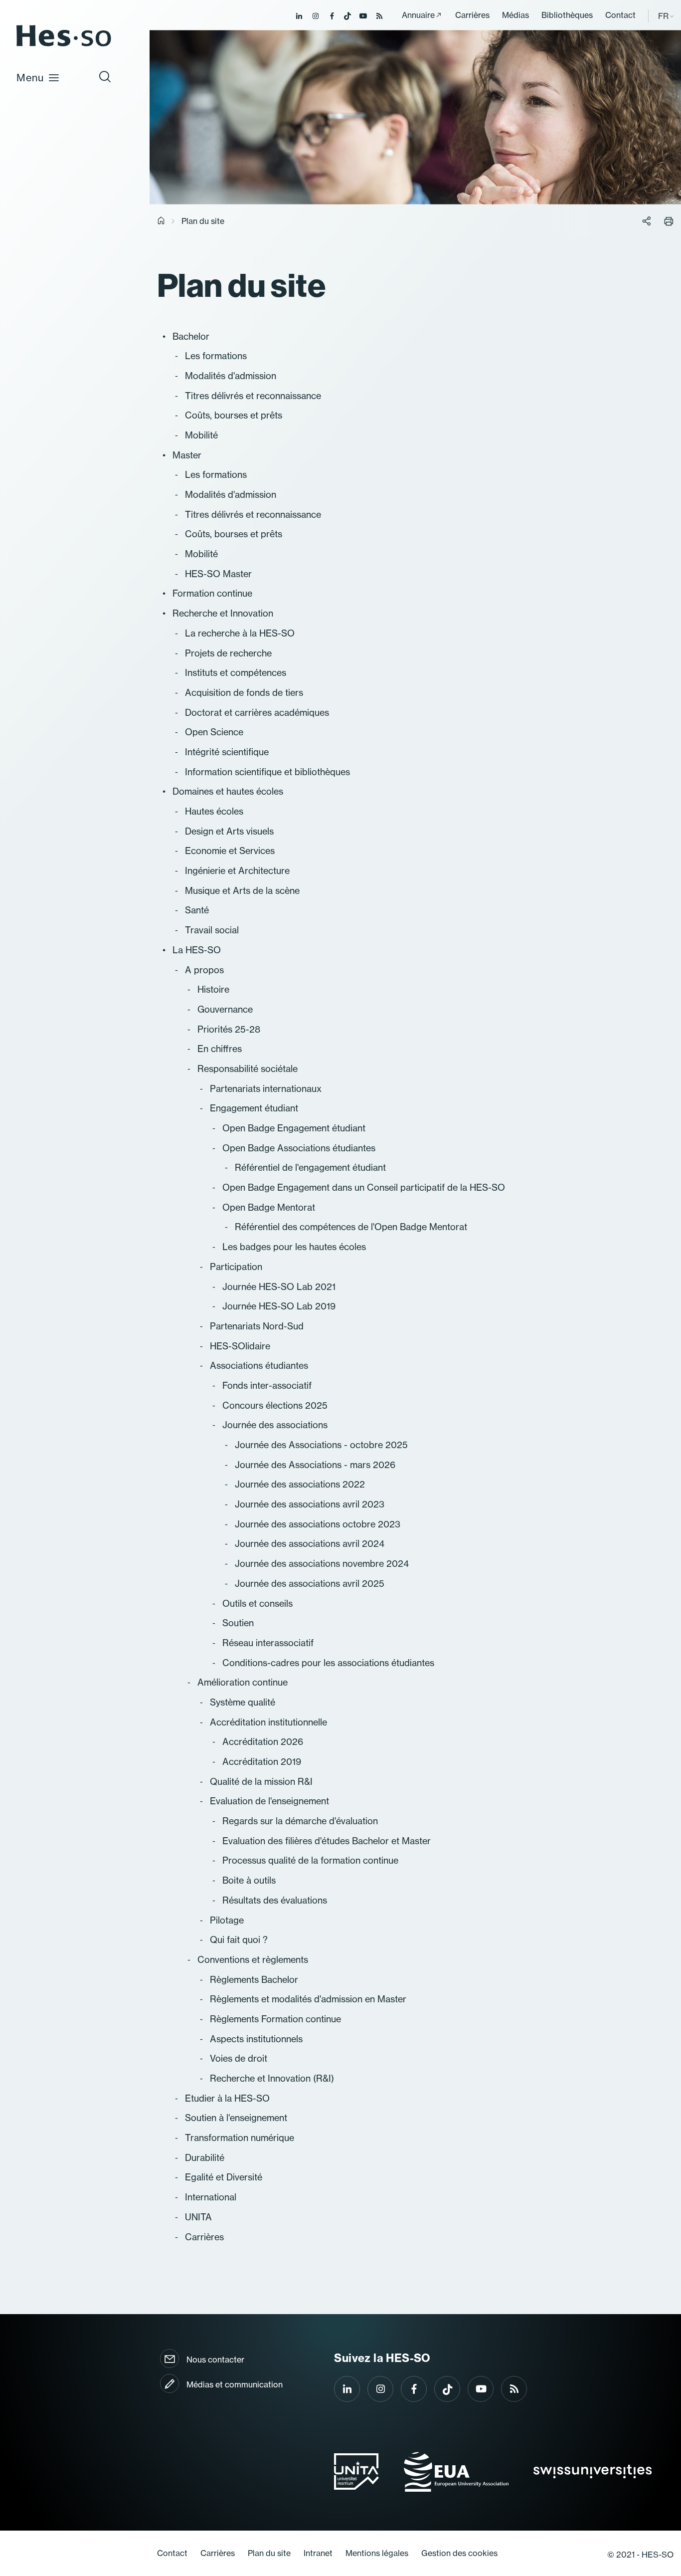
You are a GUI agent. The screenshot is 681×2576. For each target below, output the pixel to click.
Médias (515, 15)
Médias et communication (235, 2384)
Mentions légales (377, 2553)
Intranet (318, 2553)
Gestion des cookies (459, 2553)
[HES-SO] (64, 46)
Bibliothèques (567, 15)
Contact (620, 15)
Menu (30, 78)
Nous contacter (215, 2360)
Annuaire (418, 15)
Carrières (472, 15)
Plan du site (269, 2553)
